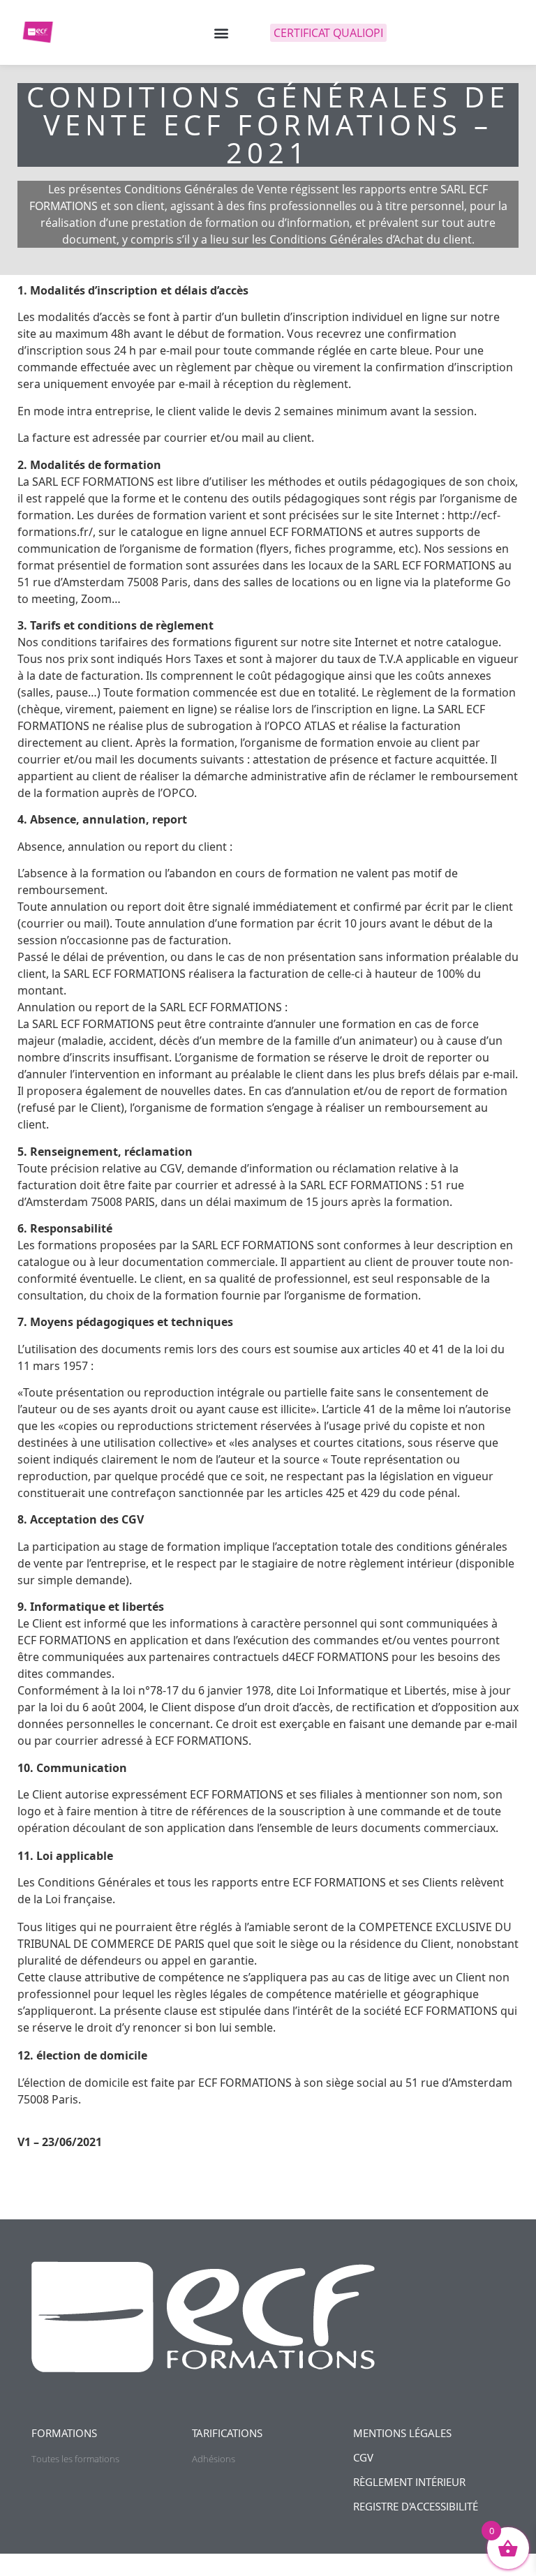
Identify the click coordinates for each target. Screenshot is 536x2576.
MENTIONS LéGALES (402, 2433)
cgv (363, 2457)
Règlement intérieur (409, 2482)
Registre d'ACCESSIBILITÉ (416, 2506)
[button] (221, 32)
